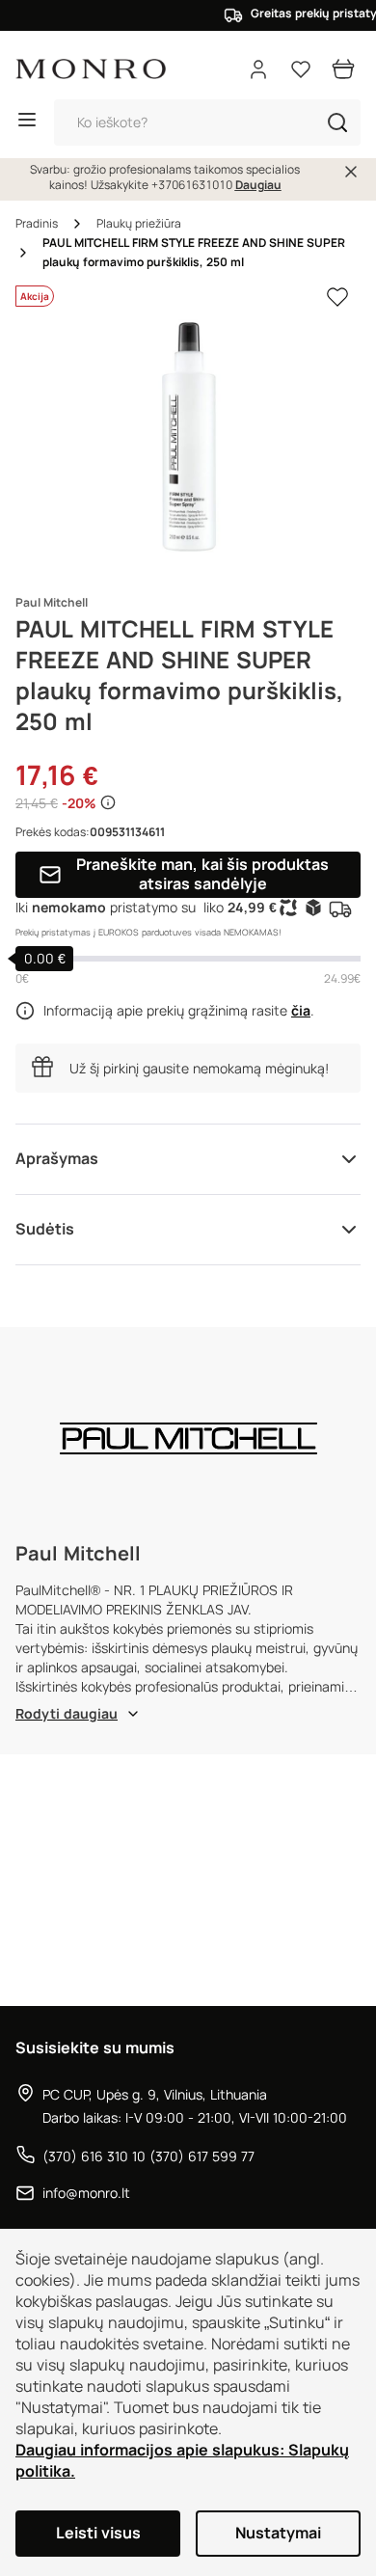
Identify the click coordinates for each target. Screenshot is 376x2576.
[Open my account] (258, 69)
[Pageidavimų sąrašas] (301, 69)
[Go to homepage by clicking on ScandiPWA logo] (91, 69)
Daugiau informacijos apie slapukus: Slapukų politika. (182, 2461)
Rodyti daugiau (67, 1714)
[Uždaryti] (351, 172)
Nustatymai (278, 2533)
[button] (337, 122)
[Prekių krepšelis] (343, 69)
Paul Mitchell (52, 603)
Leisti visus (98, 2533)
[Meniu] (27, 122)
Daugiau (258, 185)
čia (301, 1011)
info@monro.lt (86, 2193)
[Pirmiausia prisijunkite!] (337, 297)
